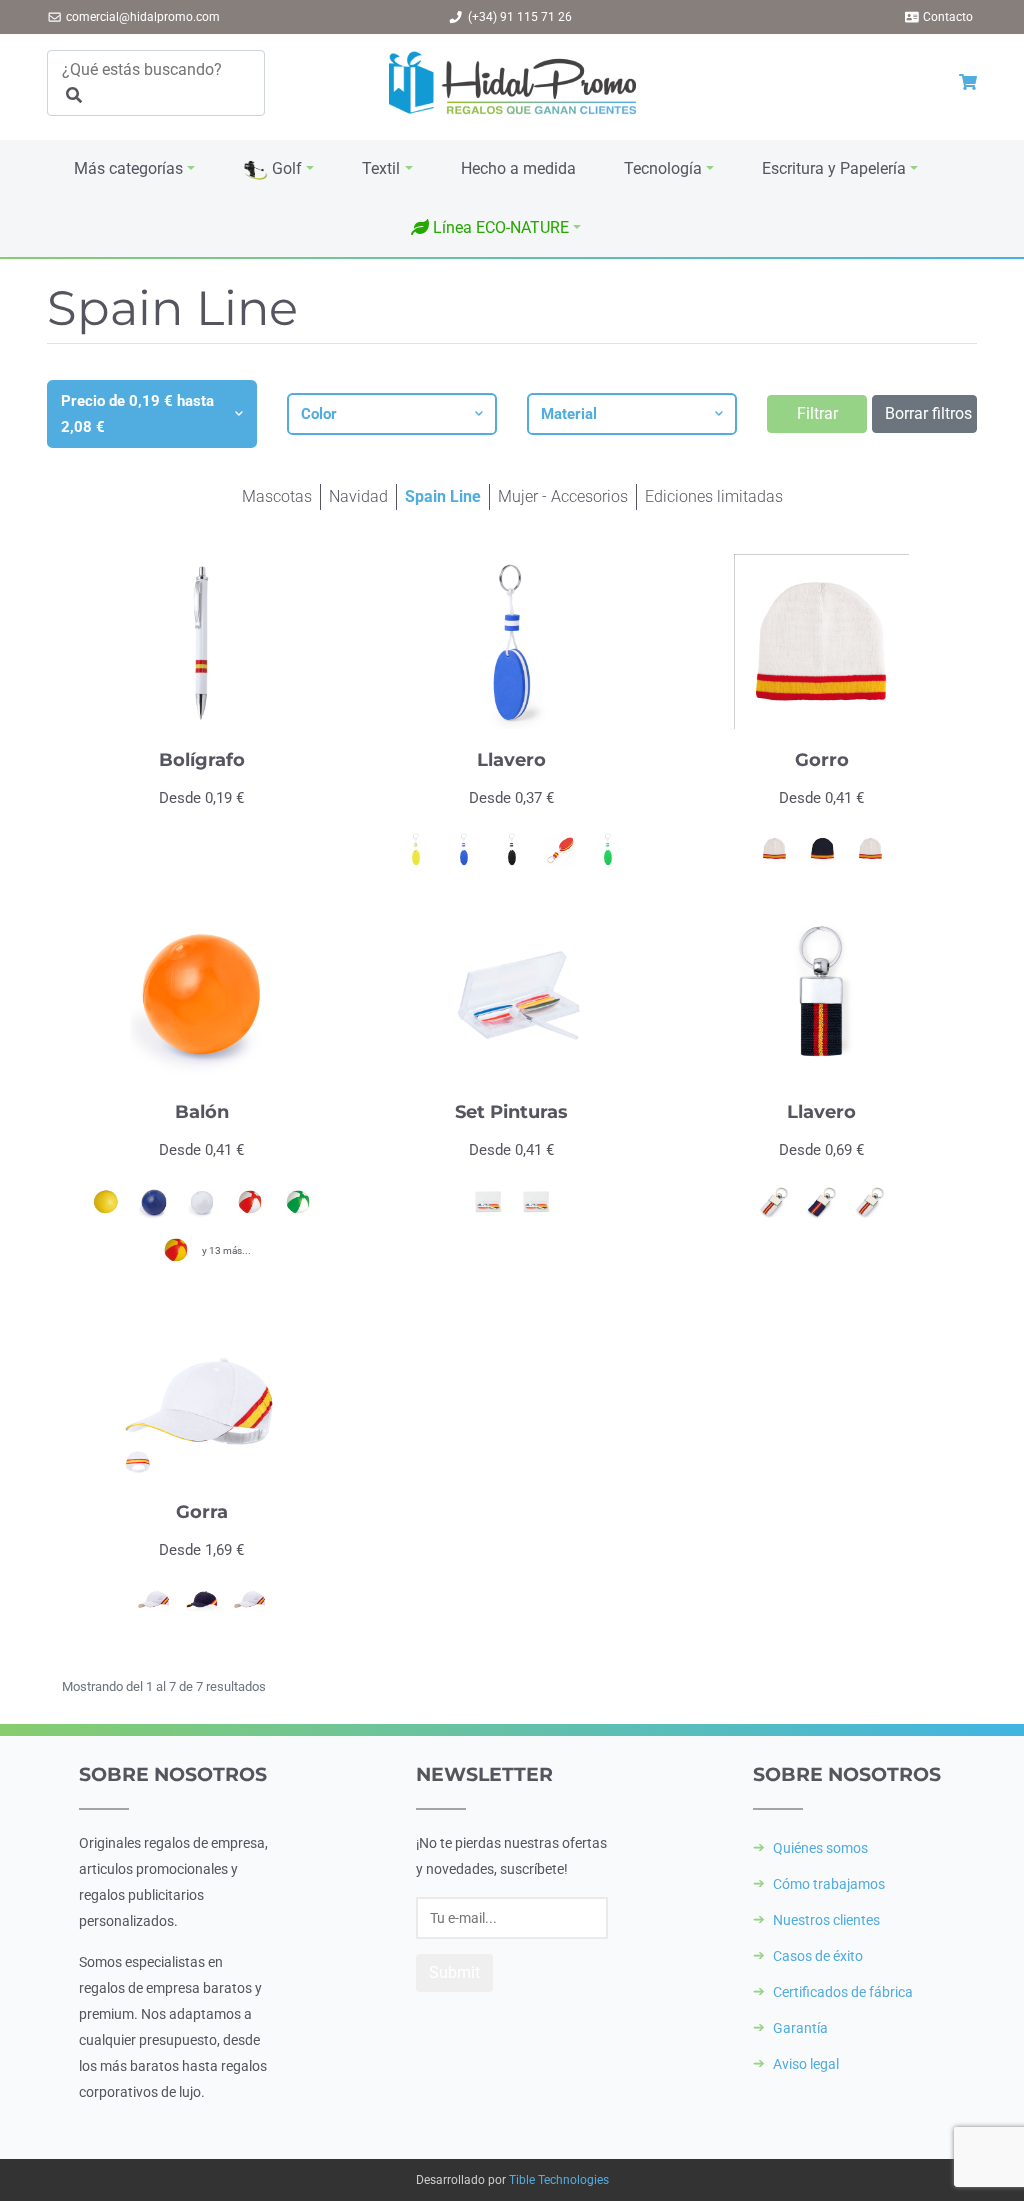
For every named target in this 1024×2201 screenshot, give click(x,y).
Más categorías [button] (128, 168)
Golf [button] (285, 168)
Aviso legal (806, 2064)
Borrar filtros (928, 413)
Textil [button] (381, 168)
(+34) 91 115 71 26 (520, 17)
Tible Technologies (559, 2180)
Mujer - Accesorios (563, 496)
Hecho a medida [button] (518, 168)
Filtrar (817, 413)
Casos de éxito (818, 1956)
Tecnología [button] (663, 168)
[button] (496, 228)
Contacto (948, 17)
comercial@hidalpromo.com (143, 17)
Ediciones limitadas (714, 496)
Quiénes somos (820, 1848)
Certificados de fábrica (843, 1992)
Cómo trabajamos (829, 1884)
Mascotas (277, 496)
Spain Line (443, 496)
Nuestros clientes (826, 1920)
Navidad (358, 496)
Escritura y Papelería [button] (834, 168)
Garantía (800, 2028)
